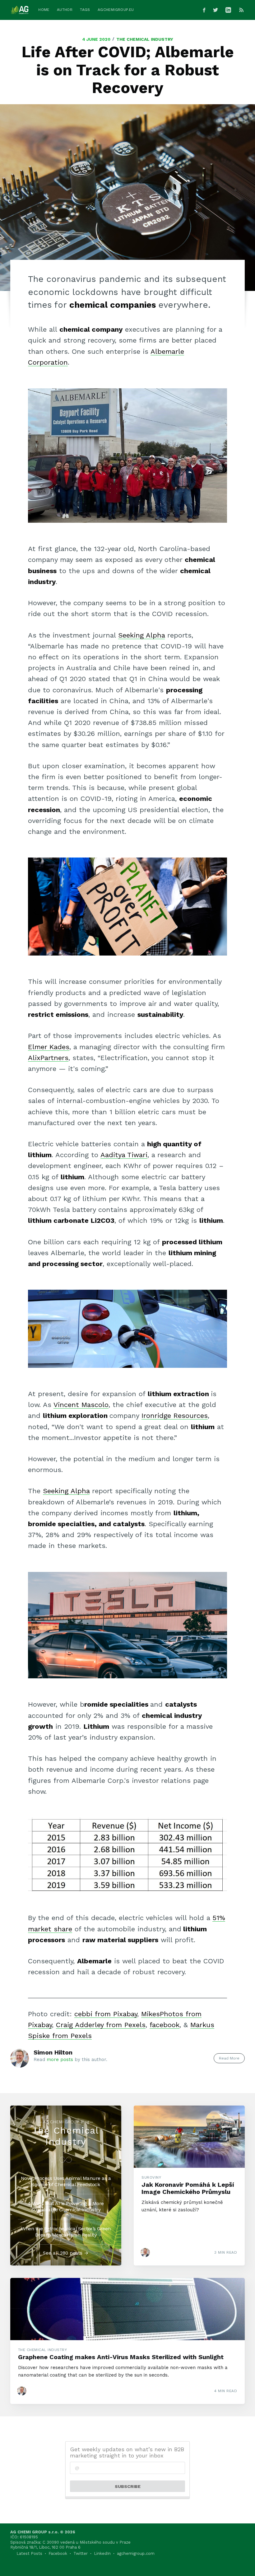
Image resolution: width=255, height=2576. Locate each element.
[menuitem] (44, 10)
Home (44, 10)
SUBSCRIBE (128, 2486)
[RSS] (241, 10)
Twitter (81, 2553)
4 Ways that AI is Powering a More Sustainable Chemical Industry (66, 2207)
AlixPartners (48, 1058)
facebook (165, 2025)
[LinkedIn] (230, 10)
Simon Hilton (53, 2052)
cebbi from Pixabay (106, 2014)
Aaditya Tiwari (124, 1155)
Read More (229, 2058)
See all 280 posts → (66, 2253)
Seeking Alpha (141, 635)
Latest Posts (29, 2553)
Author (65, 10)
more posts (60, 2059)
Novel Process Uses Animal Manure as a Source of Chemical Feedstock (66, 2181)
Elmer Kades (49, 1047)
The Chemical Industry (145, 39)
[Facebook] (204, 10)
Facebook (58, 2553)
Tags (85, 10)
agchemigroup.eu (116, 10)
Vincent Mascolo (81, 1405)
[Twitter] (216, 10)
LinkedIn (102, 2553)
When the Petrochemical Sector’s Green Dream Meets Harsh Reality (66, 2232)
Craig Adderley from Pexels (101, 2025)
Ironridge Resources (175, 1416)
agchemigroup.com (136, 2553)
